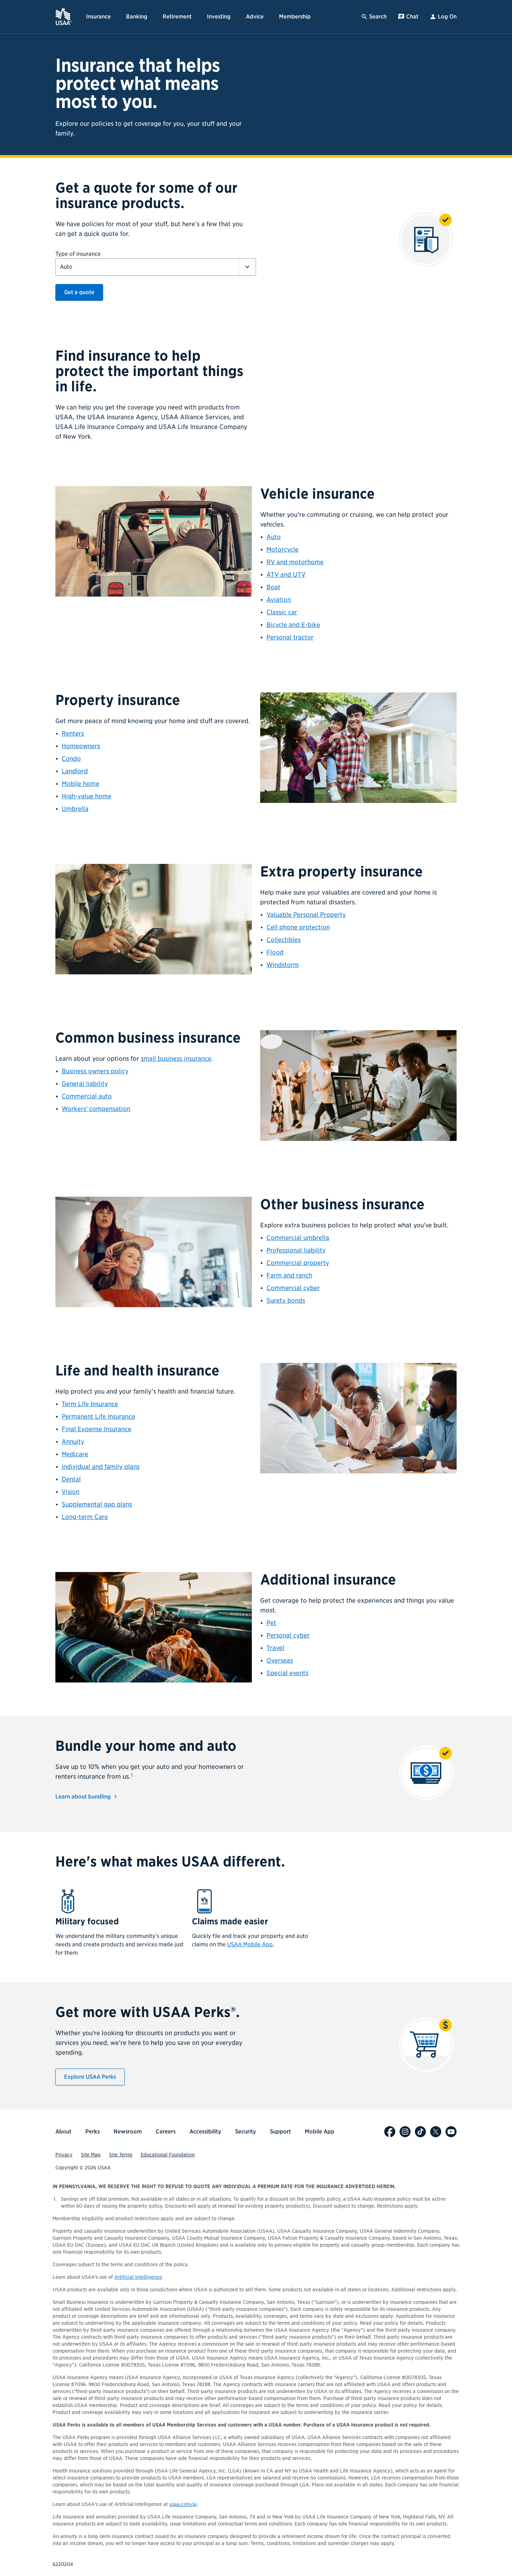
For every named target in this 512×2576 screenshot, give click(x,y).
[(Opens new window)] (390, 2132)
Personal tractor (290, 637)
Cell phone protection (298, 927)
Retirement (177, 17)
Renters (73, 733)
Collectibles (284, 940)
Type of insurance (78, 254)
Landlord (75, 771)
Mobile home (80, 784)
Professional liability (296, 1250)
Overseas (280, 1660)
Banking (137, 17)
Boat (273, 587)
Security (246, 2132)
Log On (447, 17)
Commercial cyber (293, 1288)
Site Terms (121, 2155)
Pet (271, 1623)
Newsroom (128, 2132)
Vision (71, 1492)
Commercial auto (87, 1096)
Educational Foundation (168, 2155)
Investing (219, 17)
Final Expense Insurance (96, 1429)
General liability (85, 1084)
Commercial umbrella (298, 1238)
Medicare (75, 1454)
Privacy (64, 2155)
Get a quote (79, 292)
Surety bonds (286, 1300)
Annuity (73, 1442)
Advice (255, 17)
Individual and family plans (101, 1467)
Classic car (282, 612)
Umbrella (75, 809)
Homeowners (81, 746)
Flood (275, 952)
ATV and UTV (286, 574)
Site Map (91, 2155)
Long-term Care (85, 1517)
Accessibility (205, 2132)
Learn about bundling (84, 1797)
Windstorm (283, 965)
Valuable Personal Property (306, 915)
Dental (71, 1479)
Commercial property (298, 1263)
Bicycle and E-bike (293, 625)
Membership (295, 17)
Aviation (279, 600)
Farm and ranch (289, 1275)
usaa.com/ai (183, 2504)
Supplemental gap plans (97, 1504)
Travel (275, 1648)
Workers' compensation (96, 1109)
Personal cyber (288, 1635)
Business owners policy (95, 1071)
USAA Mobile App (250, 1944)
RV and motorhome (295, 562)
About (63, 2132)
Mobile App (320, 2132)
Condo (71, 758)
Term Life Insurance (90, 1404)
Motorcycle (282, 549)
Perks (92, 2132)
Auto (274, 537)
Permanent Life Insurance (98, 1416)
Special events (287, 1673)
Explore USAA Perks (90, 2077)
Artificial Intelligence (138, 2277)
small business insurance (176, 1059)
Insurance (98, 17)
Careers (166, 2132)
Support (280, 2132)
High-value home (87, 796)
